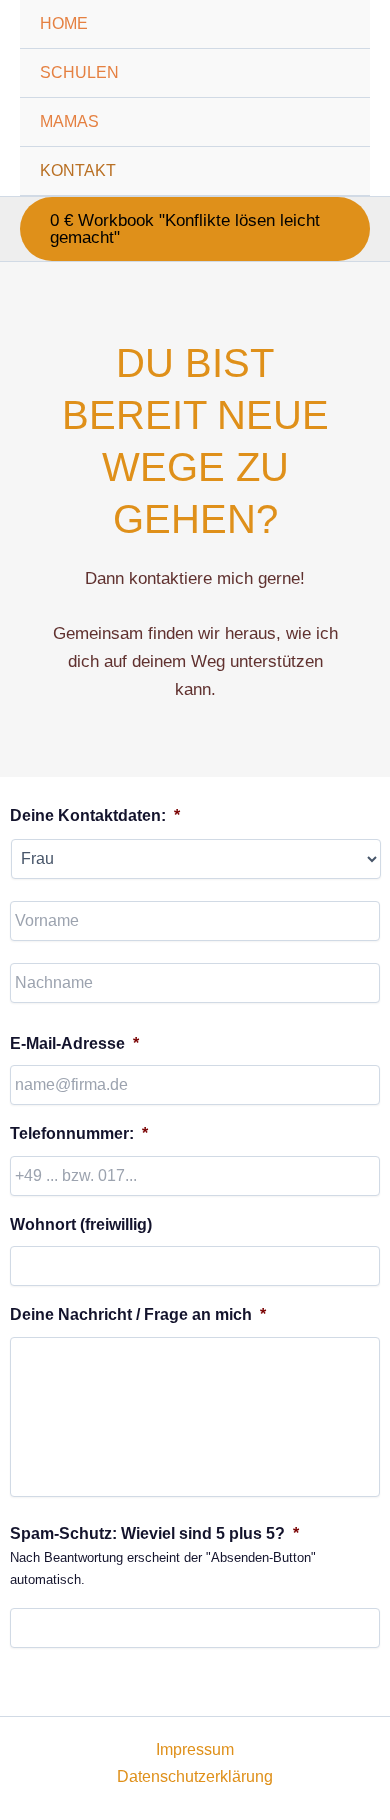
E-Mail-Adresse (74, 1043)
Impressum (195, 1749)
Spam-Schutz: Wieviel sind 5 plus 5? (154, 1533)
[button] (195, 229)
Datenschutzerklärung (195, 1776)
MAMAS (69, 121)
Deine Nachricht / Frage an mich (138, 1314)
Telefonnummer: (79, 1133)
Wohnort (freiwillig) (81, 1224)
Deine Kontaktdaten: (95, 815)
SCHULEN (79, 72)
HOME (64, 23)
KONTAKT (78, 170)
